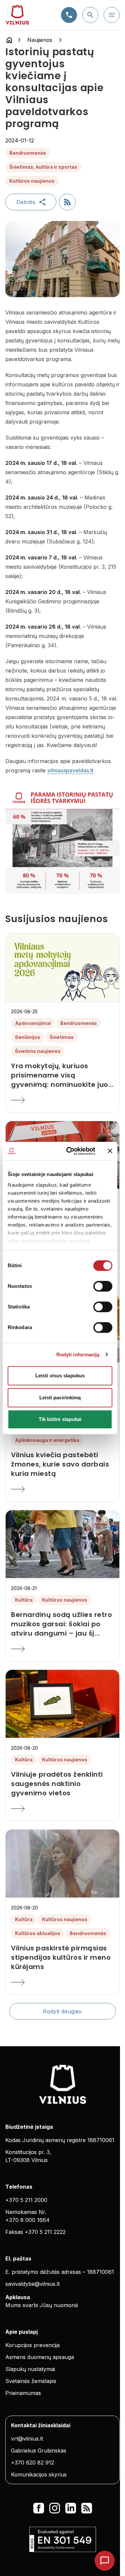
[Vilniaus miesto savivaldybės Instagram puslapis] (55, 2508)
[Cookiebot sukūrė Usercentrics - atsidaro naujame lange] (70, 1151)
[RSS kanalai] (87, 2508)
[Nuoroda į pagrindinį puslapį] (9, 40)
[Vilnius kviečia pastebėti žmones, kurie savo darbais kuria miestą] (62, 1489)
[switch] (103, 1286)
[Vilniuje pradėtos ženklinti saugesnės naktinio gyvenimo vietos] (62, 1809)
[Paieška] (90, 15)
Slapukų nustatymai (30, 2369)
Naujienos (40, 40)
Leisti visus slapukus (60, 1376)
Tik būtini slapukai (60, 1419)
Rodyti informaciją (78, 1355)
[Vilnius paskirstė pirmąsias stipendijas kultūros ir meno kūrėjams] (62, 1982)
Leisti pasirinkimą (60, 1397)
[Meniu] (112, 15)
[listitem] (62, 1075)
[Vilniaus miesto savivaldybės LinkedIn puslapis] (71, 2508)
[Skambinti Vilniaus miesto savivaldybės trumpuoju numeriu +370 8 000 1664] (69, 15)
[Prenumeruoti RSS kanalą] (67, 202)
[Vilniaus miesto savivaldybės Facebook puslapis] (39, 2508)
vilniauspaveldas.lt (70, 770)
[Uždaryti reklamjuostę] (110, 1151)
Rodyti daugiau (62, 2011)
